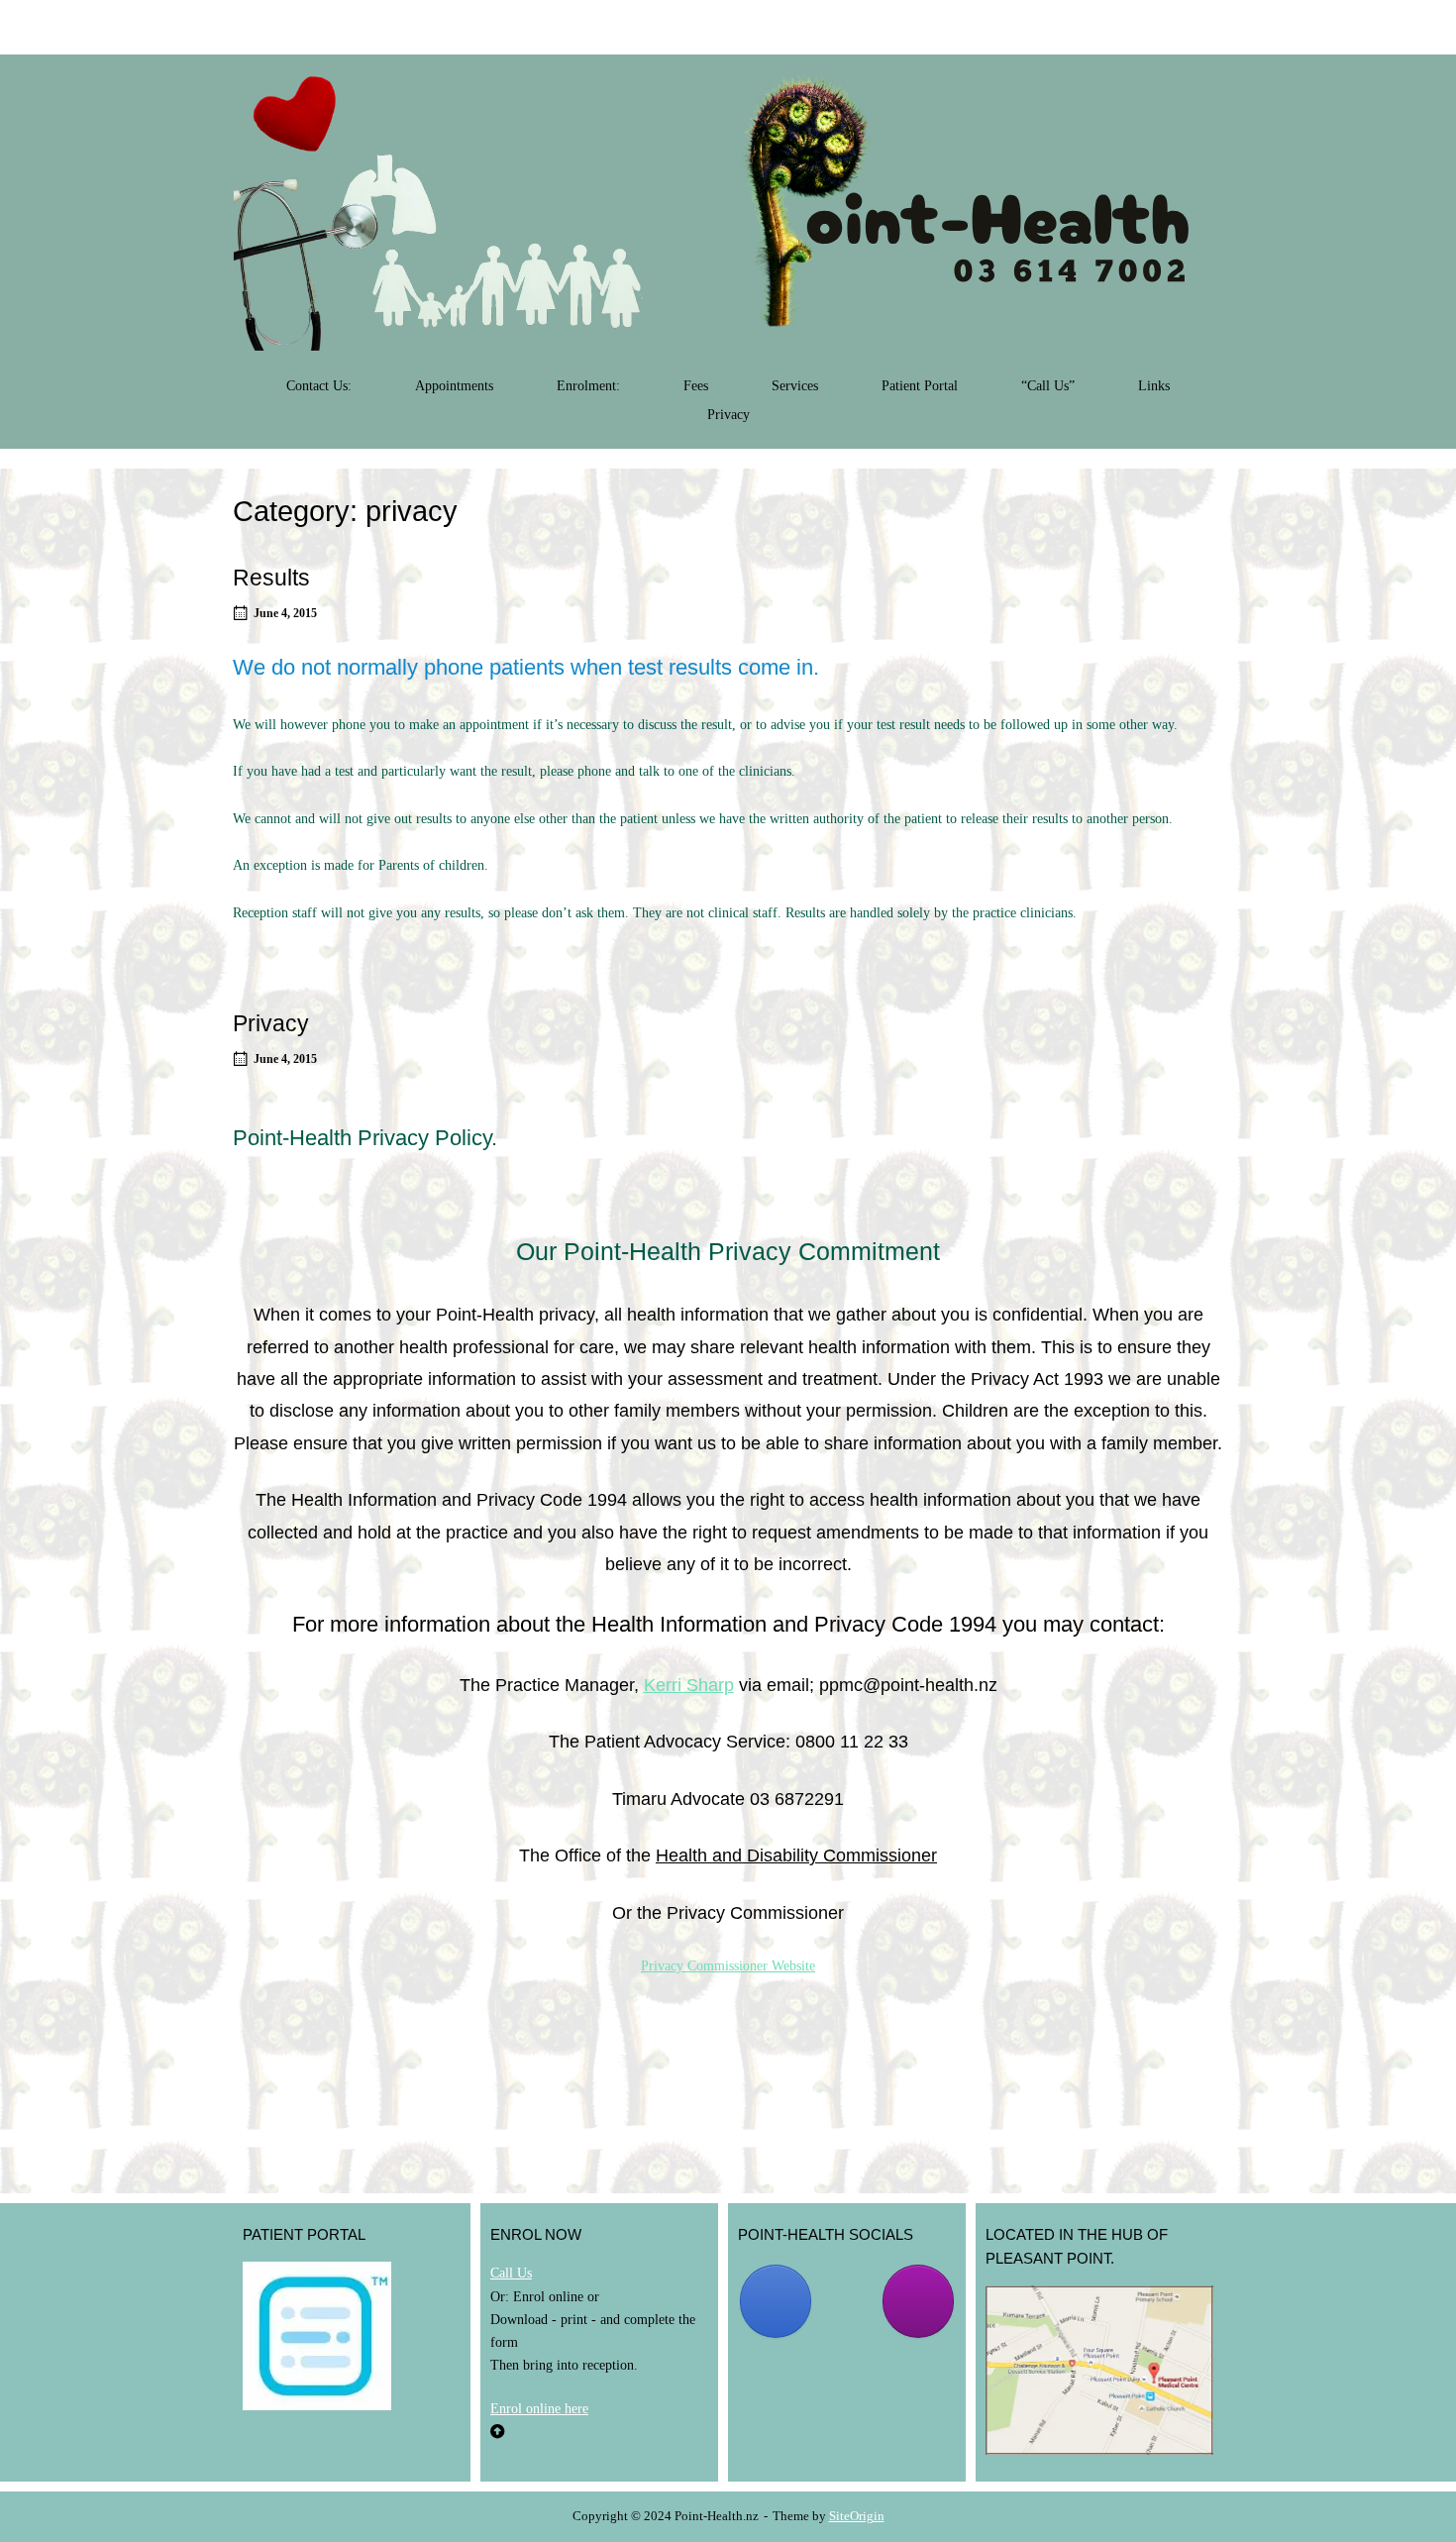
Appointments (454, 386)
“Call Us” (1048, 386)
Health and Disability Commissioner (796, 1855)
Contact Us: (319, 386)
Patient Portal (920, 386)
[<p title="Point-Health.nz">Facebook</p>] (776, 2301)
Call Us (511, 2273)
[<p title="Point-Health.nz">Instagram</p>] (918, 2301)
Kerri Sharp (689, 1685)
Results (271, 578)
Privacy (728, 415)
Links (1154, 386)
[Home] (728, 212)
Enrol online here (539, 2408)
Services (795, 386)
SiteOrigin (857, 2516)
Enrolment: (588, 386)
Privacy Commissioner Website (728, 1965)
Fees (696, 386)
